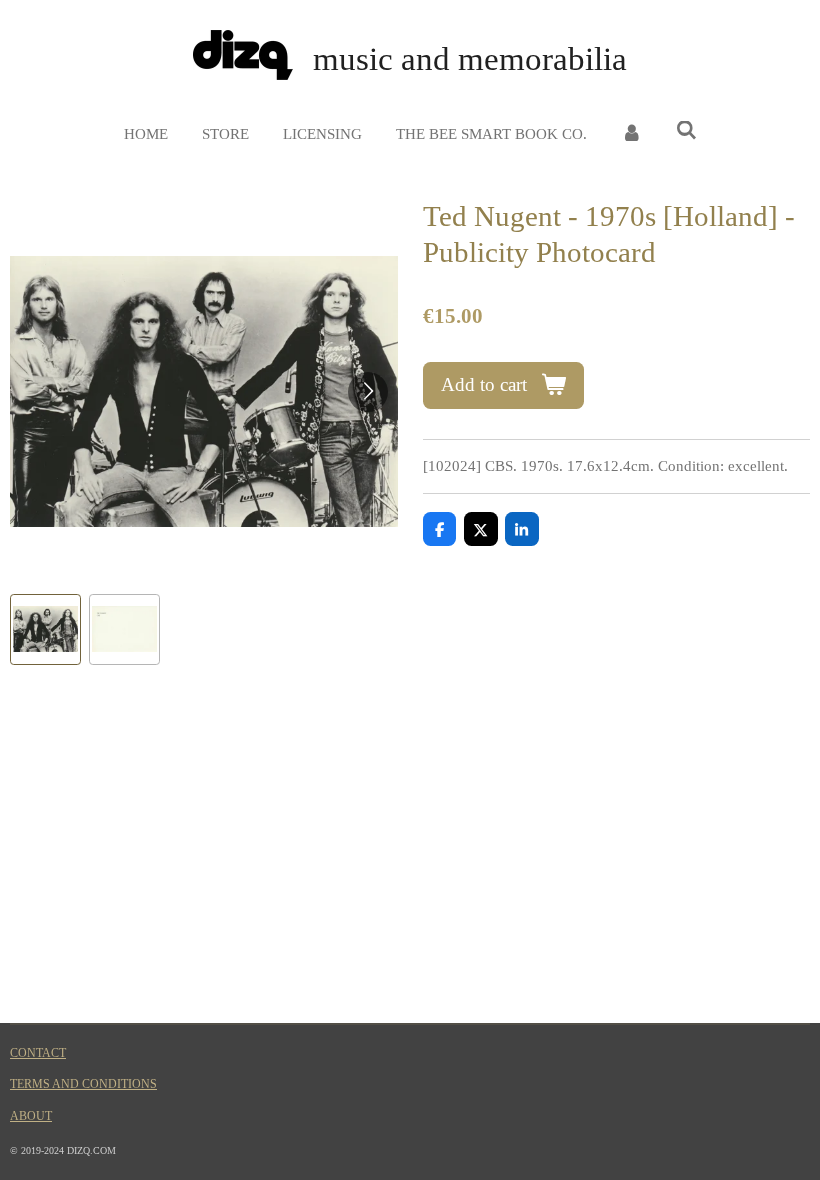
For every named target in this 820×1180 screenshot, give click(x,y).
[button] (45, 629)
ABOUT (31, 1116)
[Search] (686, 131)
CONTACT (38, 1053)
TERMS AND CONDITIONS (83, 1084)
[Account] (631, 134)
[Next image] (368, 392)
